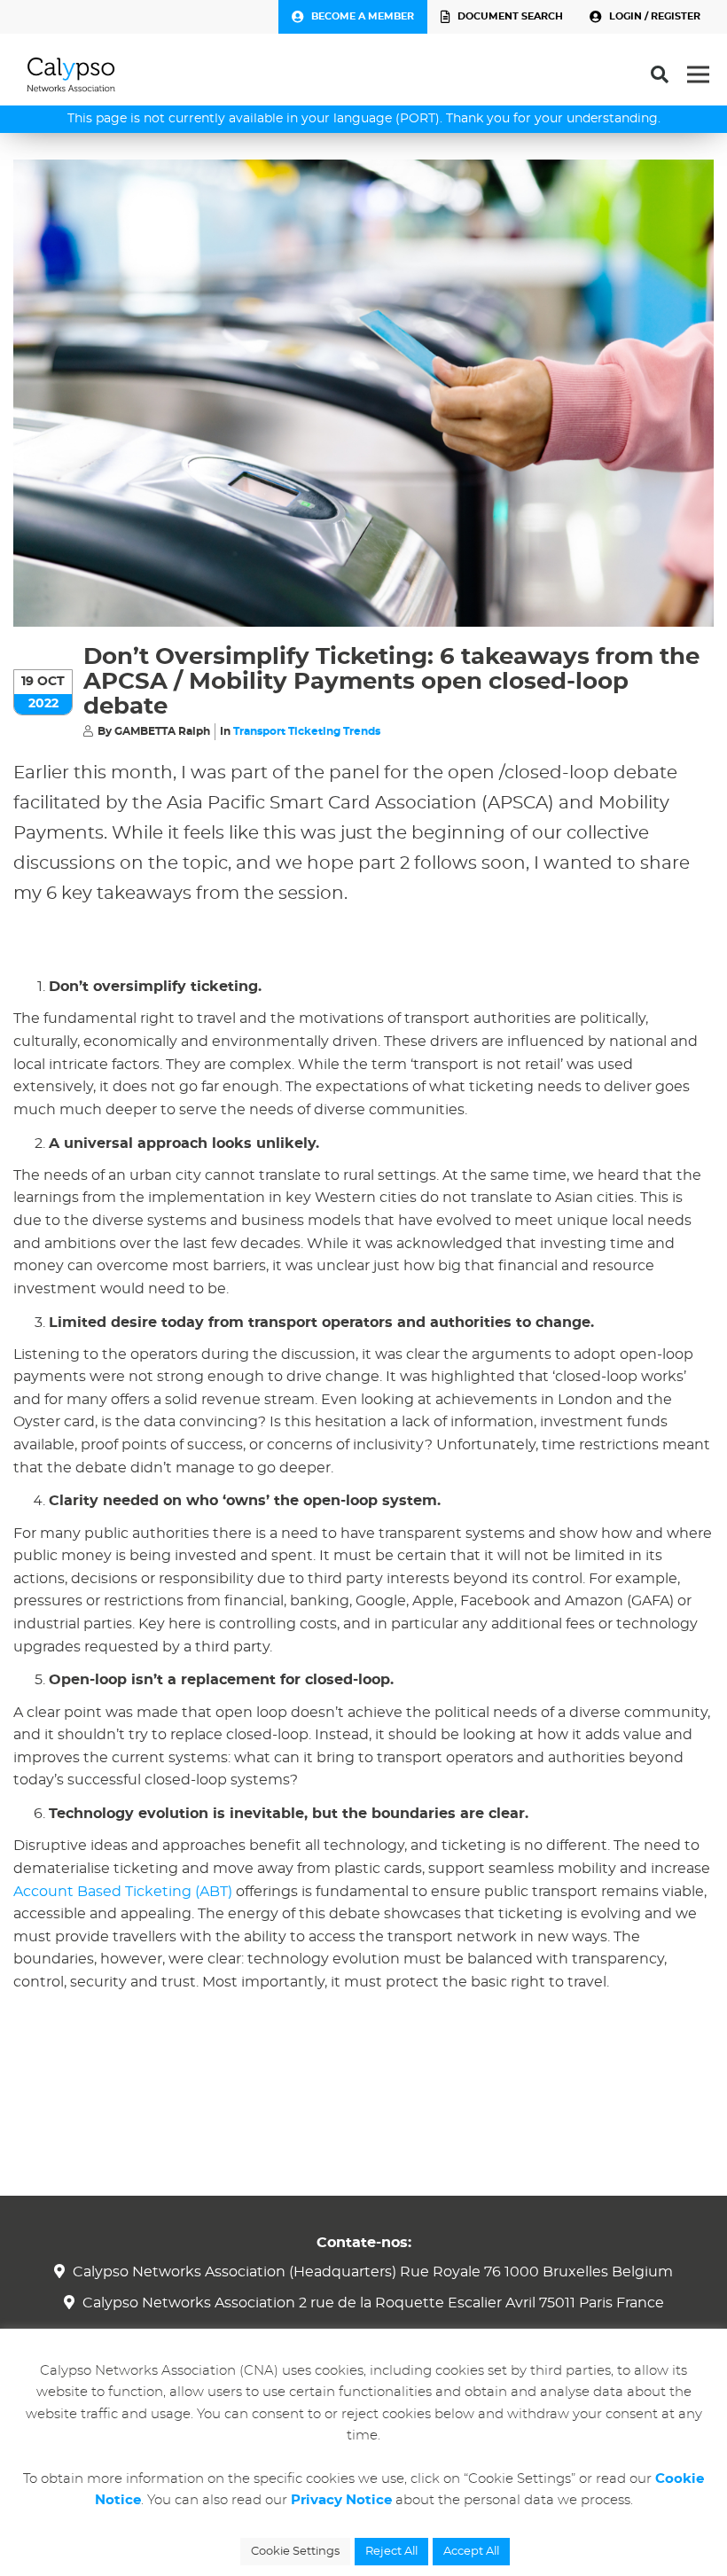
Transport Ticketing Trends (307, 731)
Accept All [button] (471, 2552)
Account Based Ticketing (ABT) (123, 1892)
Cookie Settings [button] (295, 2552)
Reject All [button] (391, 2552)
